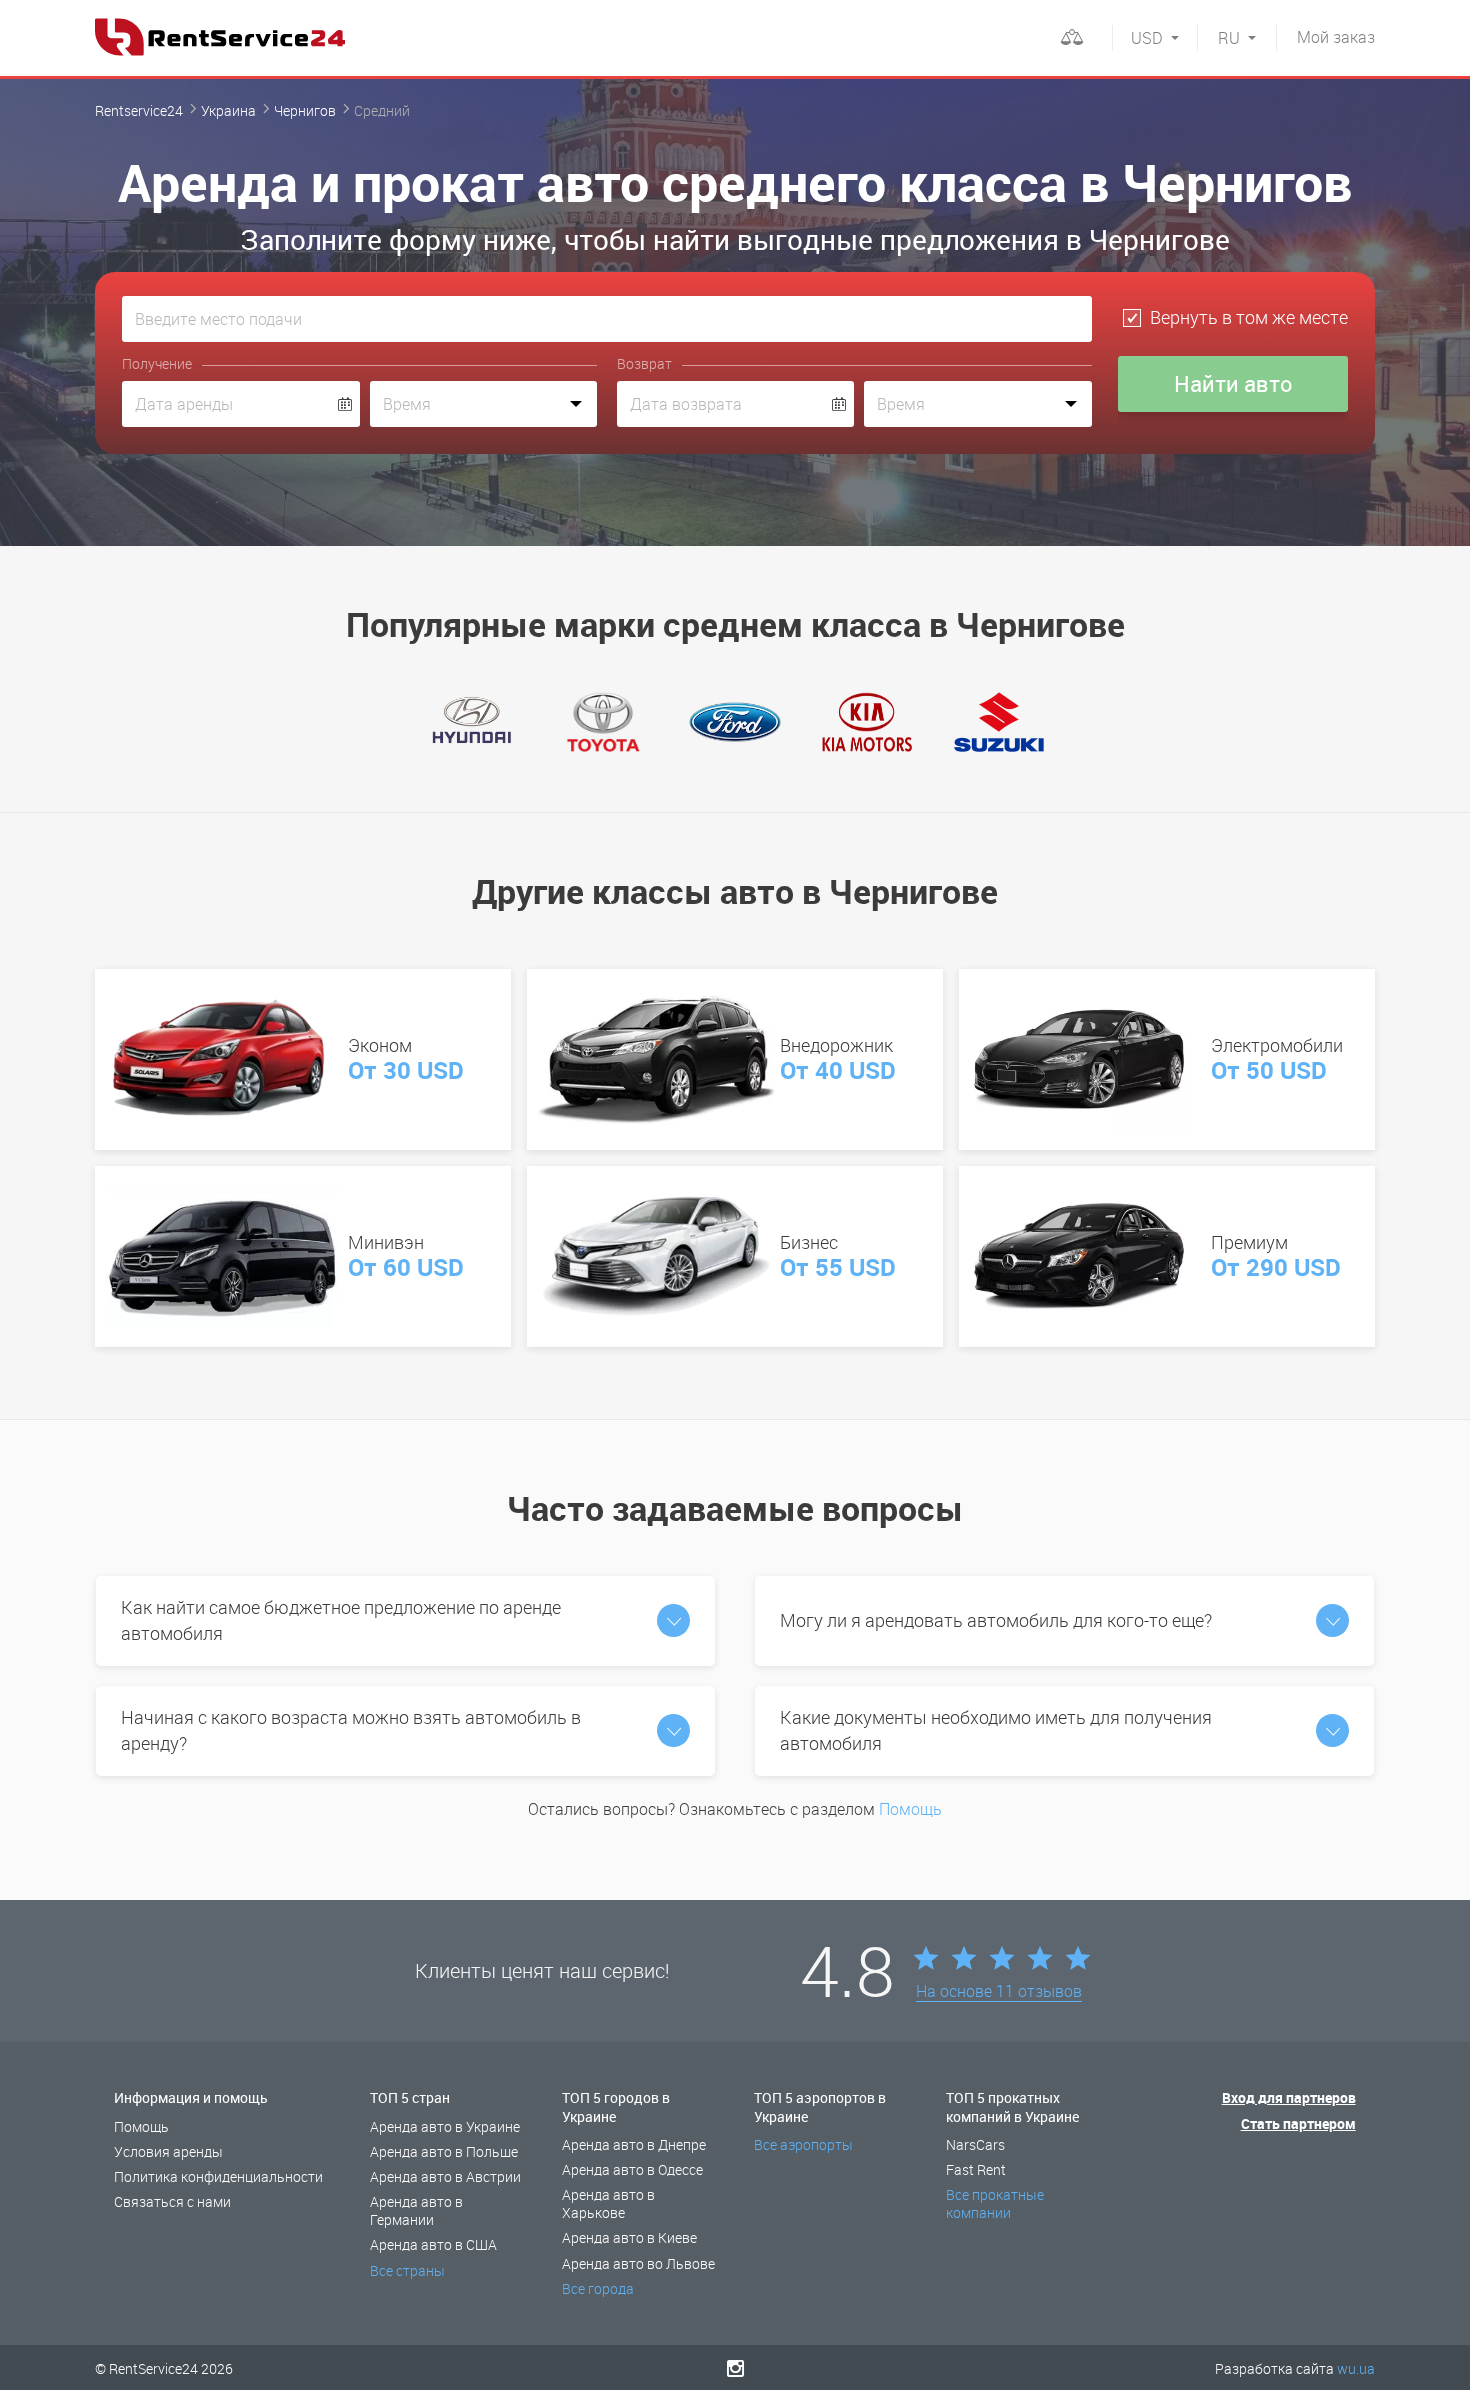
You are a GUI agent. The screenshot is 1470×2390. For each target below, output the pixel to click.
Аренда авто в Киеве (629, 2237)
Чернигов (305, 110)
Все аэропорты (803, 2144)
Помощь (910, 1809)
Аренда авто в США (433, 2244)
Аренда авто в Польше (444, 2151)
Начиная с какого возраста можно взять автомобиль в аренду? (351, 1730)
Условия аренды (168, 2151)
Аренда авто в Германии (416, 2210)
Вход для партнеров (1289, 2097)
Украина (228, 110)
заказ (1336, 37)
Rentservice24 (139, 110)
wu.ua (1356, 2368)
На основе (999, 1992)
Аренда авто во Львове (638, 2263)
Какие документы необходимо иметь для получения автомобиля (996, 1730)
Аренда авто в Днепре (634, 2144)
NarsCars (975, 2144)
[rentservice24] (220, 37)
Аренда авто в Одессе (632, 2169)
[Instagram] (735, 2368)
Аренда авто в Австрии (445, 2176)
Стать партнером (1298, 2123)
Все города (598, 2288)
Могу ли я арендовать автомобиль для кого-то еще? (996, 1620)
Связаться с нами (172, 2201)
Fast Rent (976, 2169)
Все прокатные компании (995, 2203)
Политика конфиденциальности (218, 2176)
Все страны (407, 2270)
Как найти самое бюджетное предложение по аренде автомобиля (341, 1620)
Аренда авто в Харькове (608, 2203)
